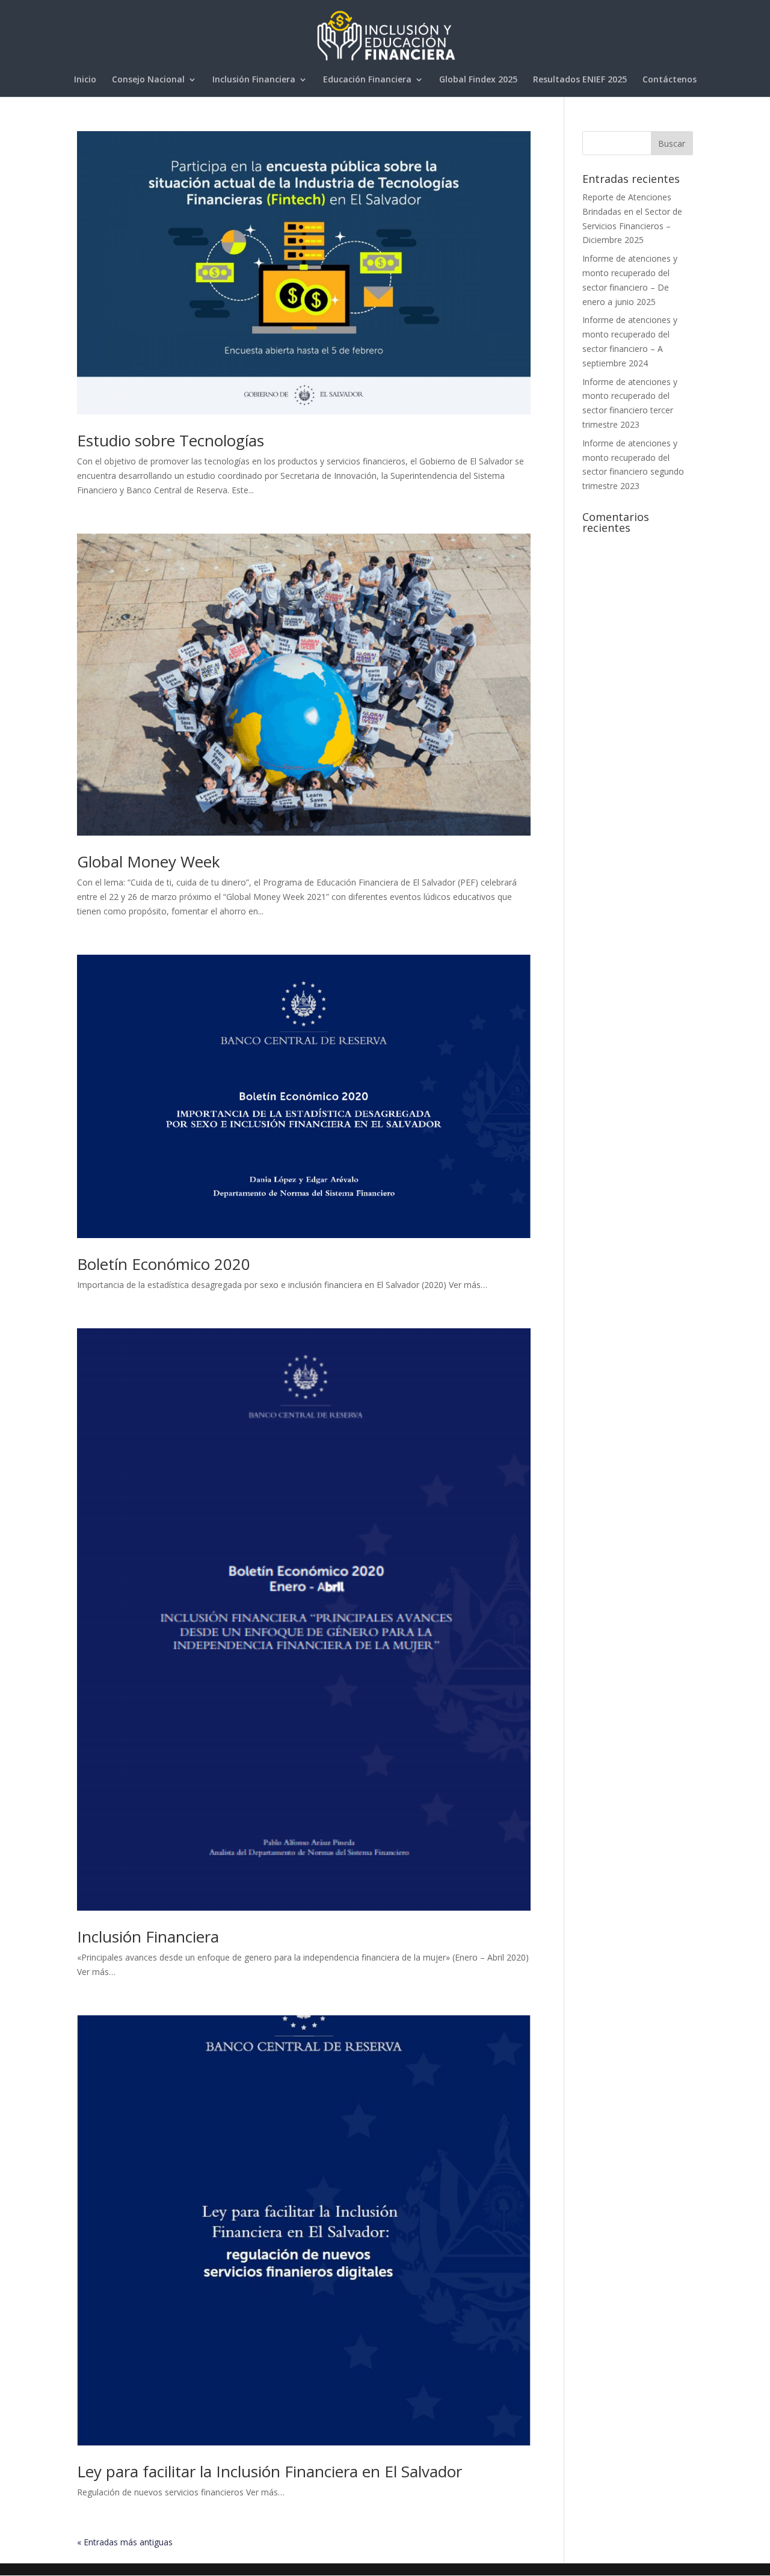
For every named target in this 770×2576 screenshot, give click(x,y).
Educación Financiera (367, 80)
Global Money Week (149, 861)
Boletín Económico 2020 (164, 1264)
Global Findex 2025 (478, 80)
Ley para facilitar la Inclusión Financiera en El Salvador (269, 2471)
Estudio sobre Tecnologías (171, 440)
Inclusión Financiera (254, 80)
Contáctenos (670, 80)
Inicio (85, 80)
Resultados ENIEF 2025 (580, 80)
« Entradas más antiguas (125, 2542)
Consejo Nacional (148, 80)
